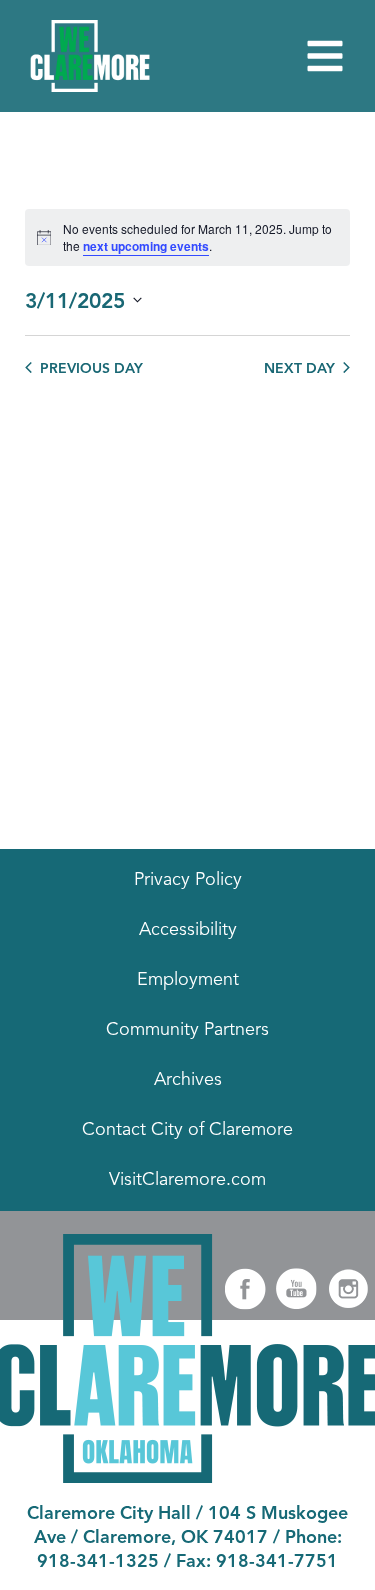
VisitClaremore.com (187, 1180)
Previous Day (91, 369)
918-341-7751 (277, 1562)
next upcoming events (146, 246)
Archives (188, 1080)
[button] (325, 56)
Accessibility (188, 930)
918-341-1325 (98, 1562)
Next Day (299, 369)
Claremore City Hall (109, 1514)
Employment (188, 980)
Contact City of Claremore (187, 1130)
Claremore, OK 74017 (175, 1538)
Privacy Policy (188, 880)
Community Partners (187, 1030)
